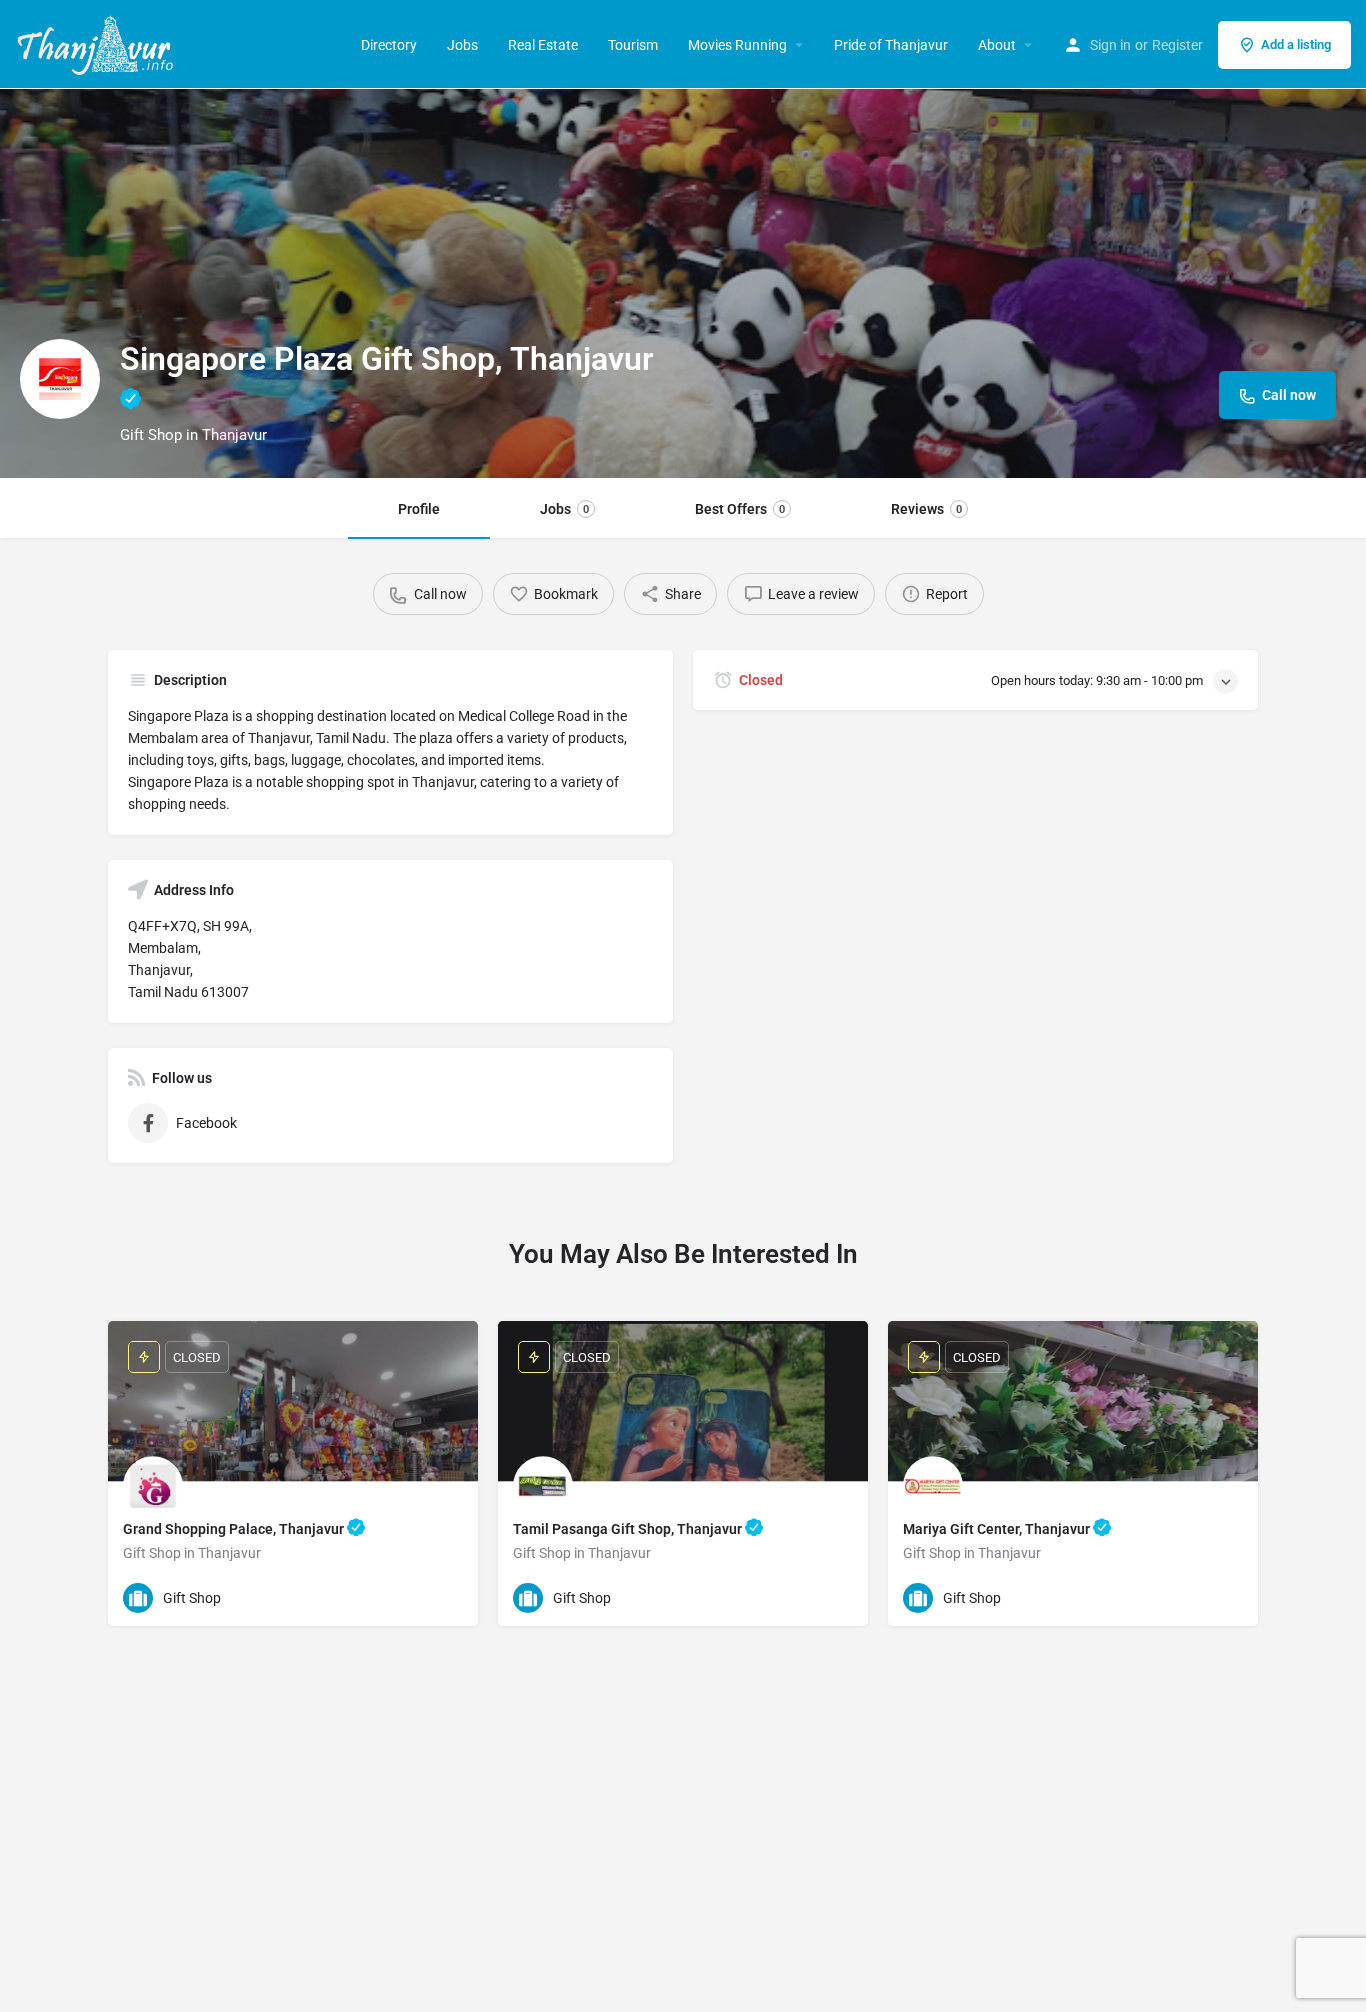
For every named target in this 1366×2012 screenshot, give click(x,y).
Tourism (633, 45)
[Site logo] (97, 43)
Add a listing (1296, 44)
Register (1177, 45)
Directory (389, 45)
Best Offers (740, 509)
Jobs (462, 45)
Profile (419, 509)
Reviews (926, 509)
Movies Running (737, 45)
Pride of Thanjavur (891, 45)
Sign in (1110, 45)
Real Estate (543, 45)
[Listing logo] (60, 379)
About (997, 45)
